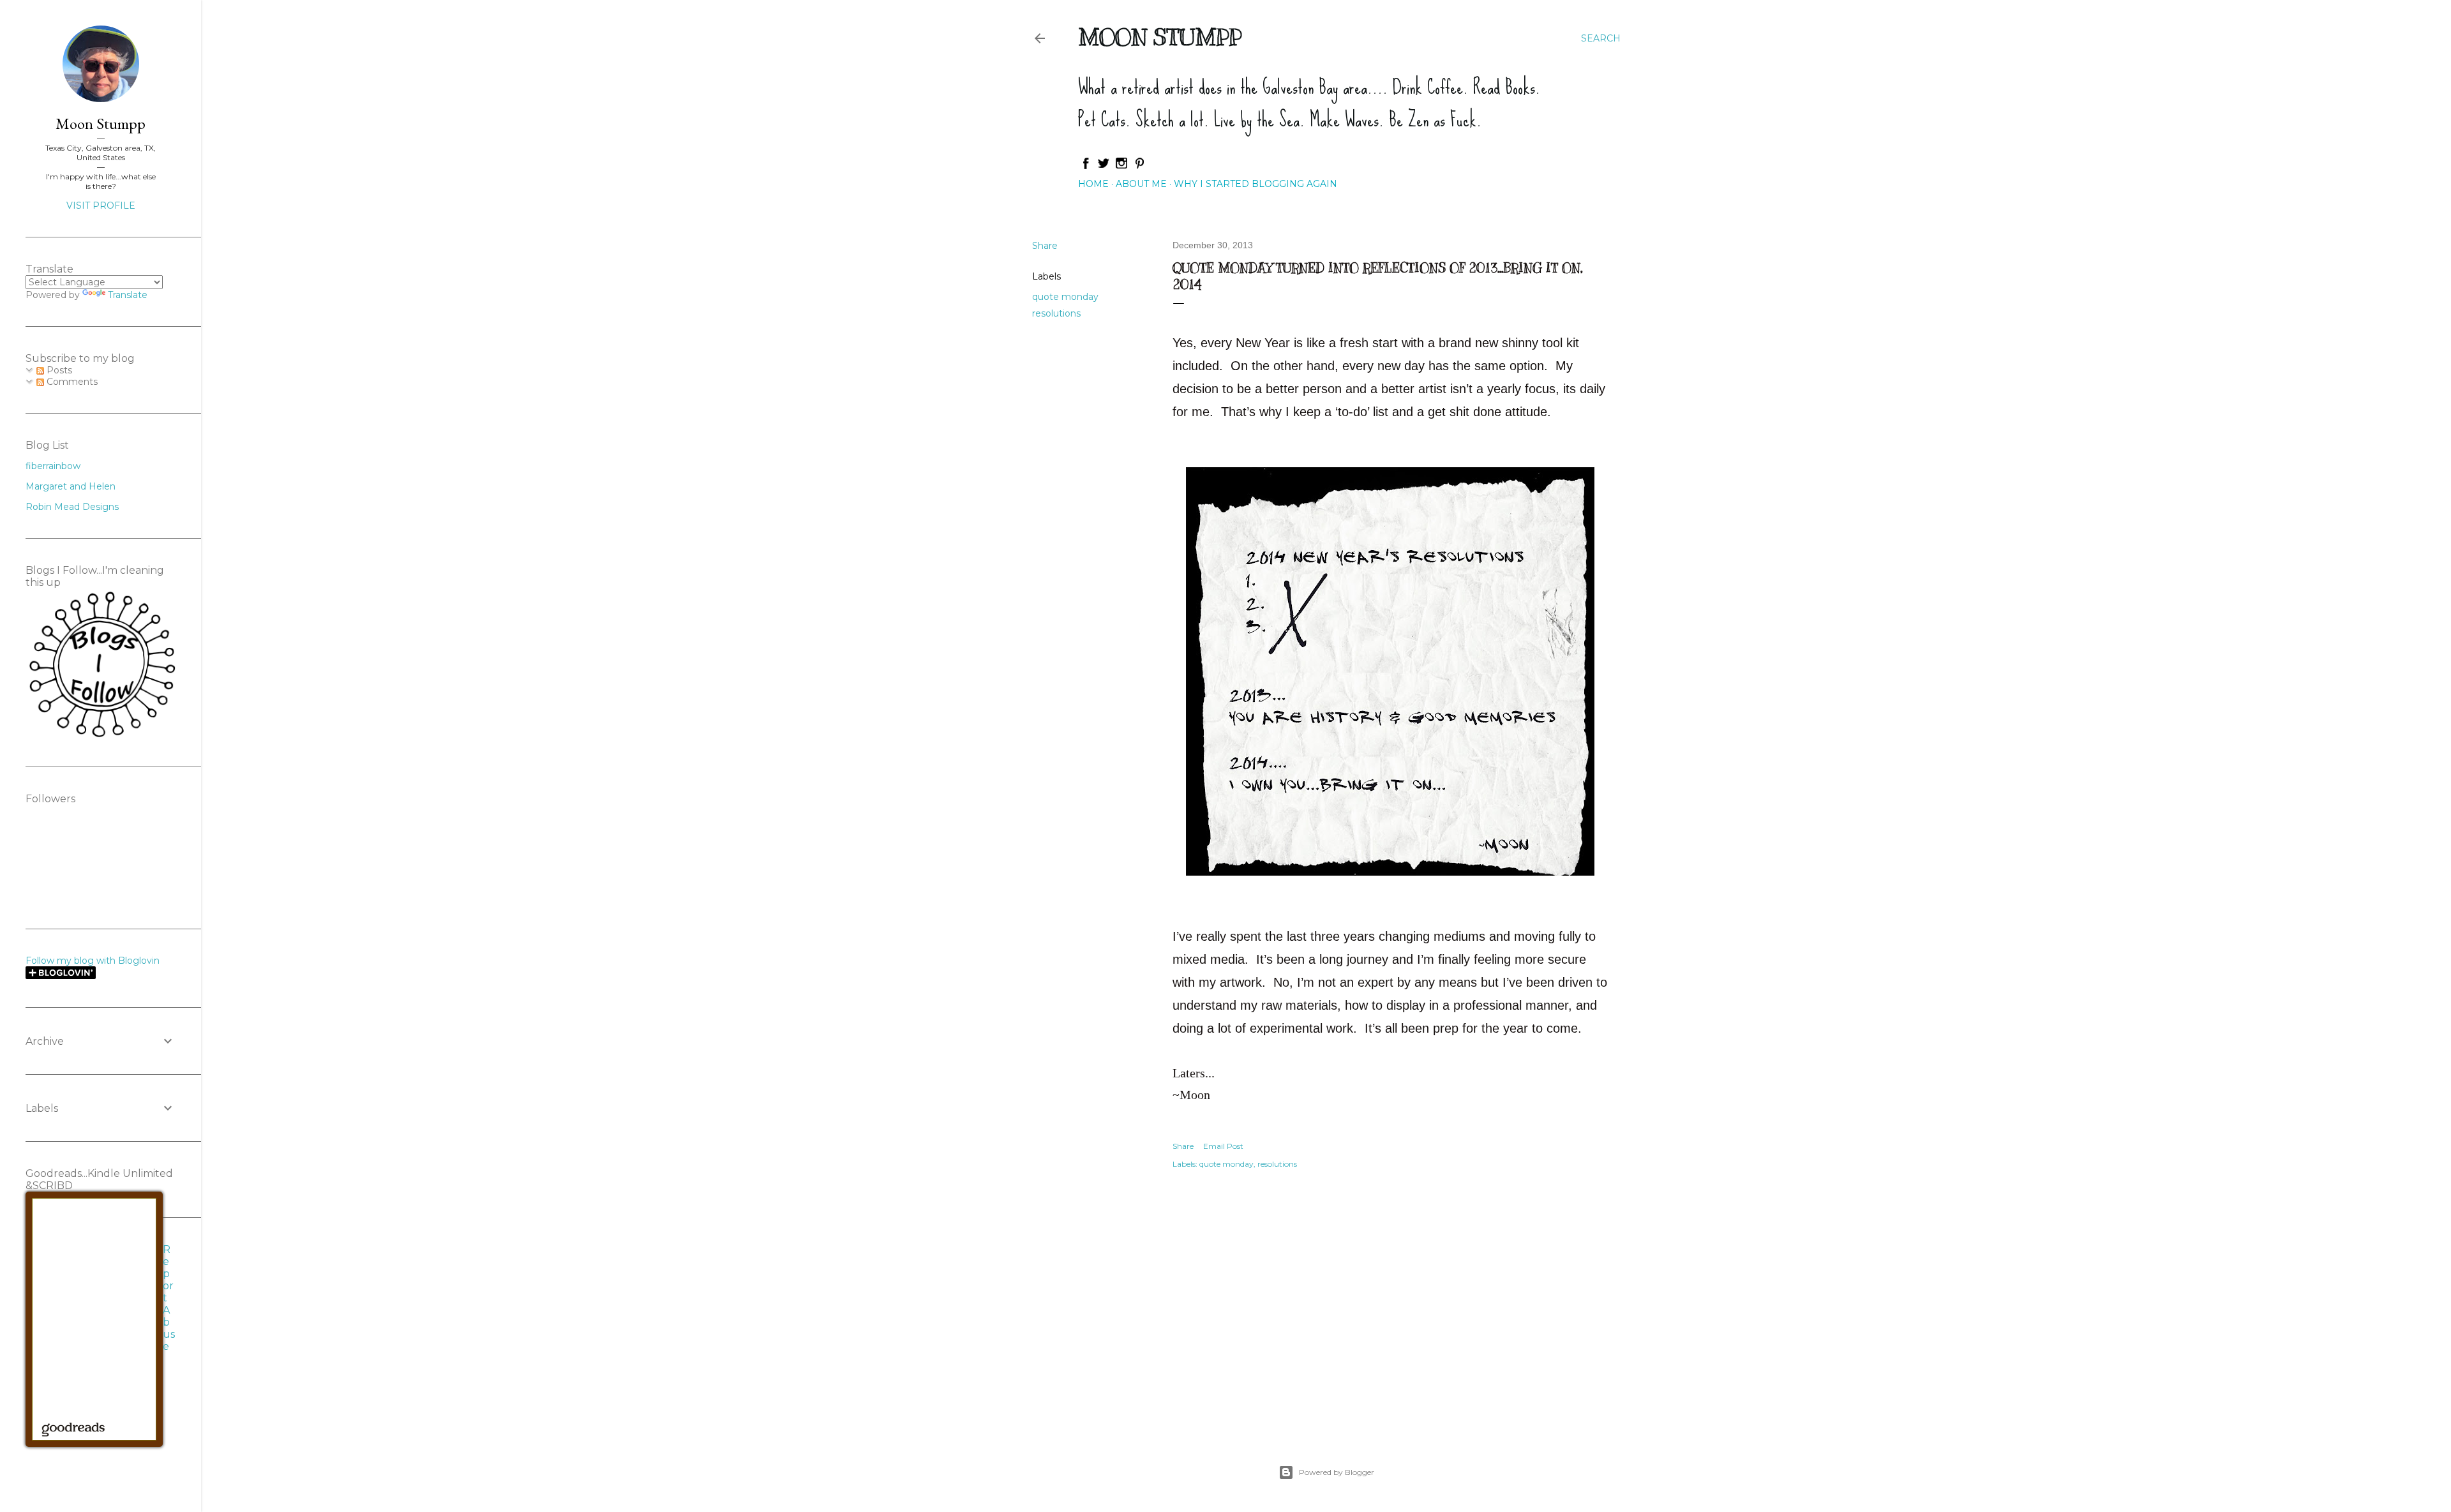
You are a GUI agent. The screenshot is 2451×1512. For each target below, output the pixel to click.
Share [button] (1045, 246)
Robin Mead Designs (72, 507)
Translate (128, 295)
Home (1093, 184)
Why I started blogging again (1255, 184)
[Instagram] (1121, 167)
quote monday (1065, 297)
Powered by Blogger (1337, 1472)
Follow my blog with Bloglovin (93, 961)
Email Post (1223, 1146)
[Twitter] (1104, 167)
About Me (1141, 184)
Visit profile (101, 206)
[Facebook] (1086, 167)
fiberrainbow (53, 466)
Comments (71, 382)
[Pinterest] (1139, 167)
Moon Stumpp (1160, 37)
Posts (58, 370)
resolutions (1056, 313)
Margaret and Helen (71, 486)
